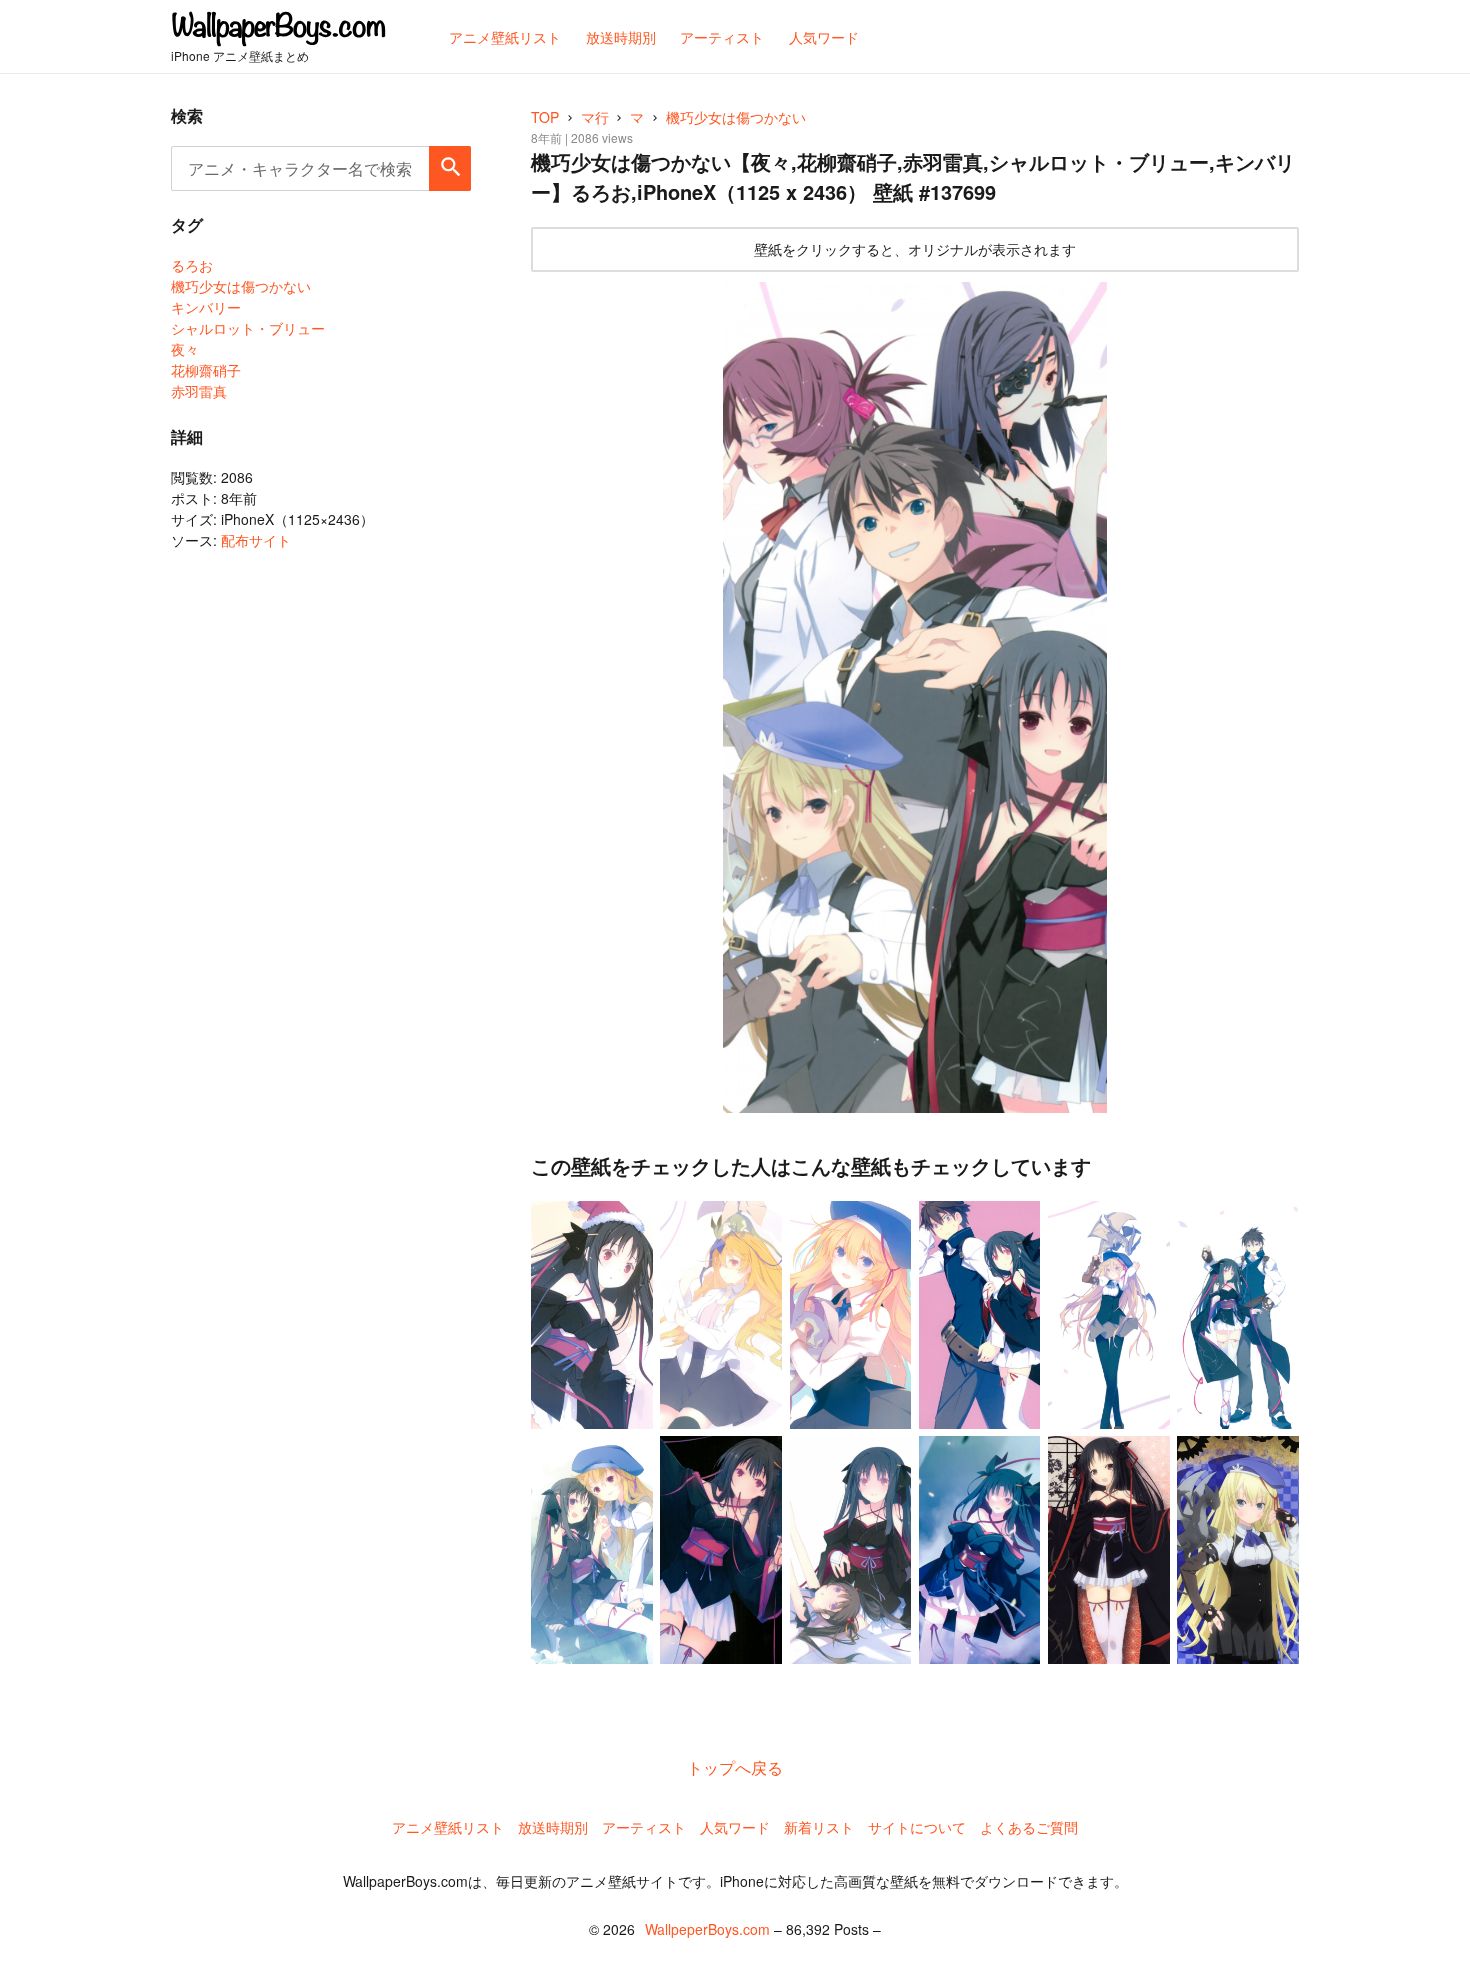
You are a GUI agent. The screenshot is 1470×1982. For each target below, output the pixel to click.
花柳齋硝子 (206, 370)
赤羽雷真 (199, 391)
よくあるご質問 (1029, 1827)
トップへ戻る (735, 1767)
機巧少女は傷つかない (241, 286)
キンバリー (206, 307)
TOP (545, 117)
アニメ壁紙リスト (448, 1827)
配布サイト (256, 540)
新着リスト (819, 1827)
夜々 (185, 349)
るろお (192, 265)
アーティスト (644, 1827)
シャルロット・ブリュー (248, 328)
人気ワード (735, 1827)
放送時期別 (553, 1827)
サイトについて (917, 1827)
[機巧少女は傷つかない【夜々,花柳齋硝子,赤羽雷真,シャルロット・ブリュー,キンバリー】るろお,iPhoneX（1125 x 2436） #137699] (915, 697)
